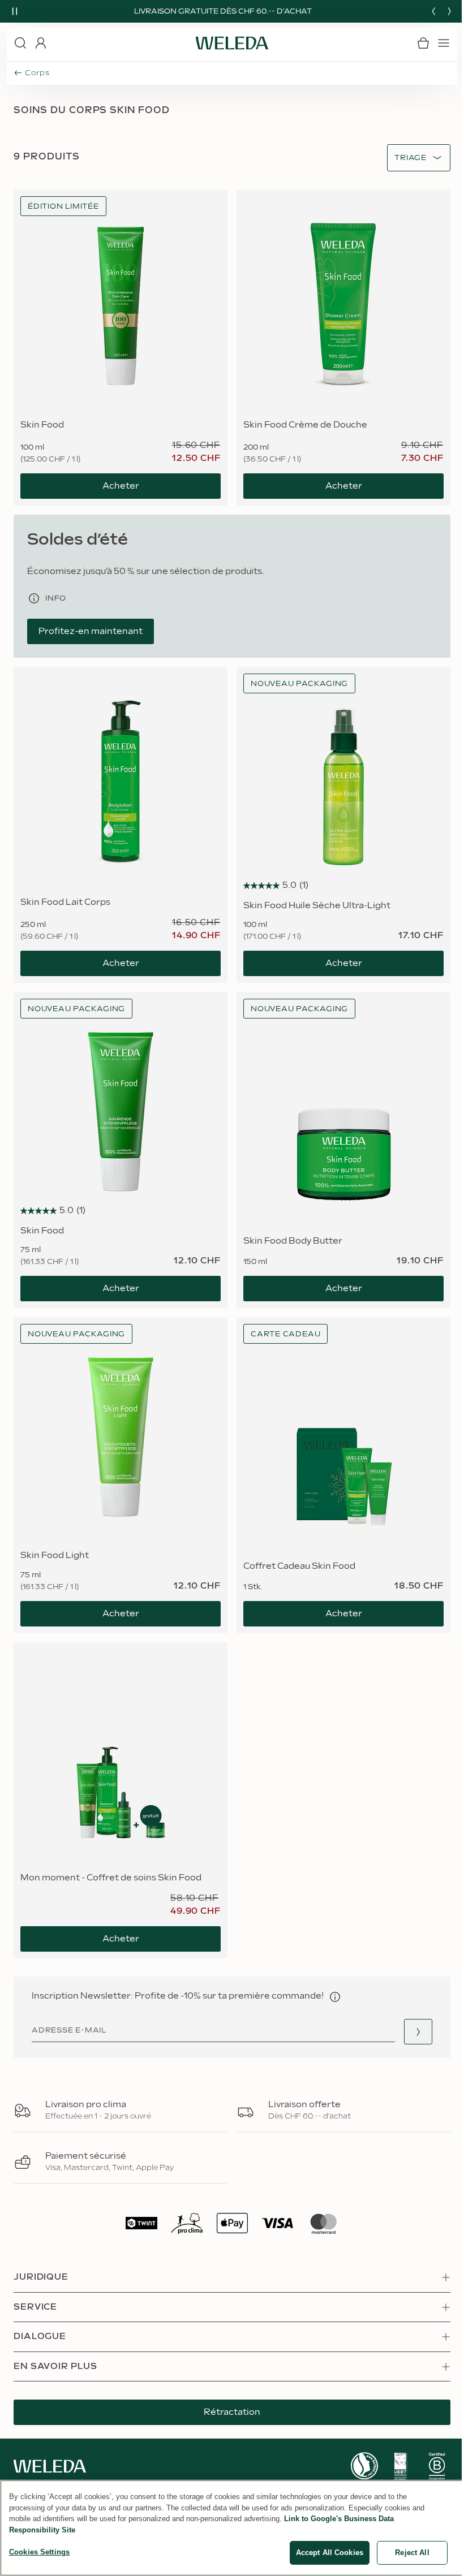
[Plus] (364, 2466)
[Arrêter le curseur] (15, 11)
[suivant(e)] (449, 11)
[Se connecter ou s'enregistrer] (41, 43)
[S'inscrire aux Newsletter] (418, 2032)
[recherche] (20, 43)
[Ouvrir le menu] (444, 43)
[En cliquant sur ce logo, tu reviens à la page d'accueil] (232, 43)
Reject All (412, 2553)
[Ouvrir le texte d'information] (335, 1997)
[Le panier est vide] (423, 43)
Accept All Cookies (330, 2553)
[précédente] (433, 11)
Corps (37, 73)
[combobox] (411, 158)
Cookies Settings (39, 2552)
